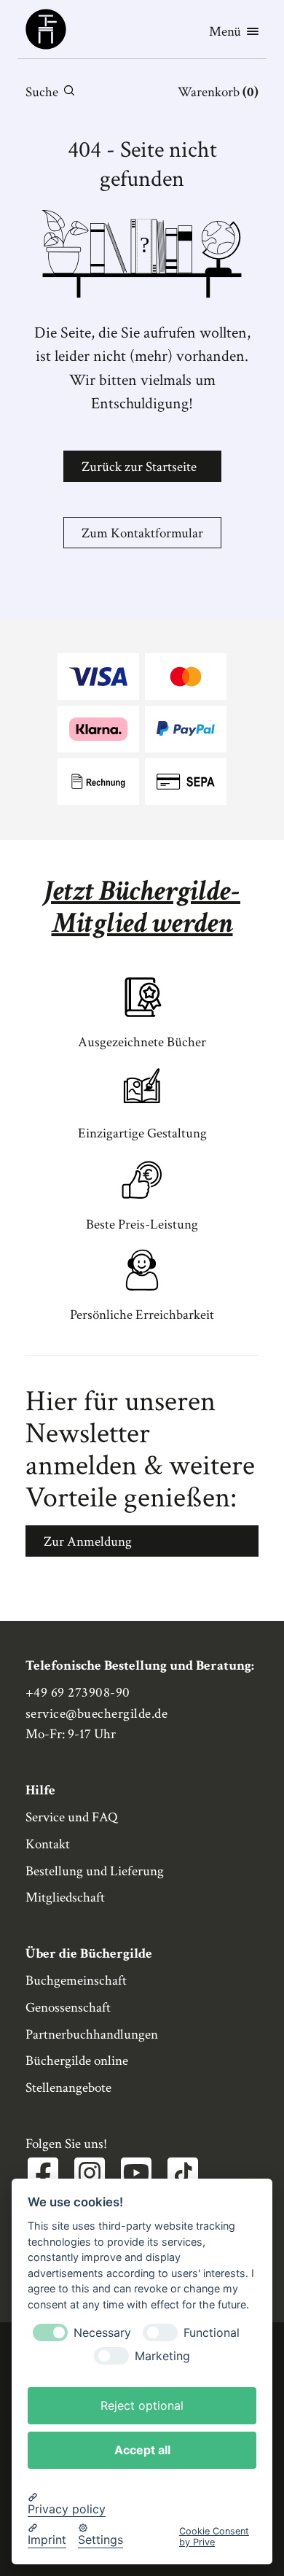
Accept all (142, 2450)
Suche (42, 92)
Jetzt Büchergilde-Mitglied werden (142, 907)
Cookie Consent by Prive (214, 2537)
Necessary (102, 2333)
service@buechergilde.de (96, 1714)
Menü (225, 32)
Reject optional (142, 2405)
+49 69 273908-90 (78, 1693)
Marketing (162, 2356)
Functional (212, 2333)
